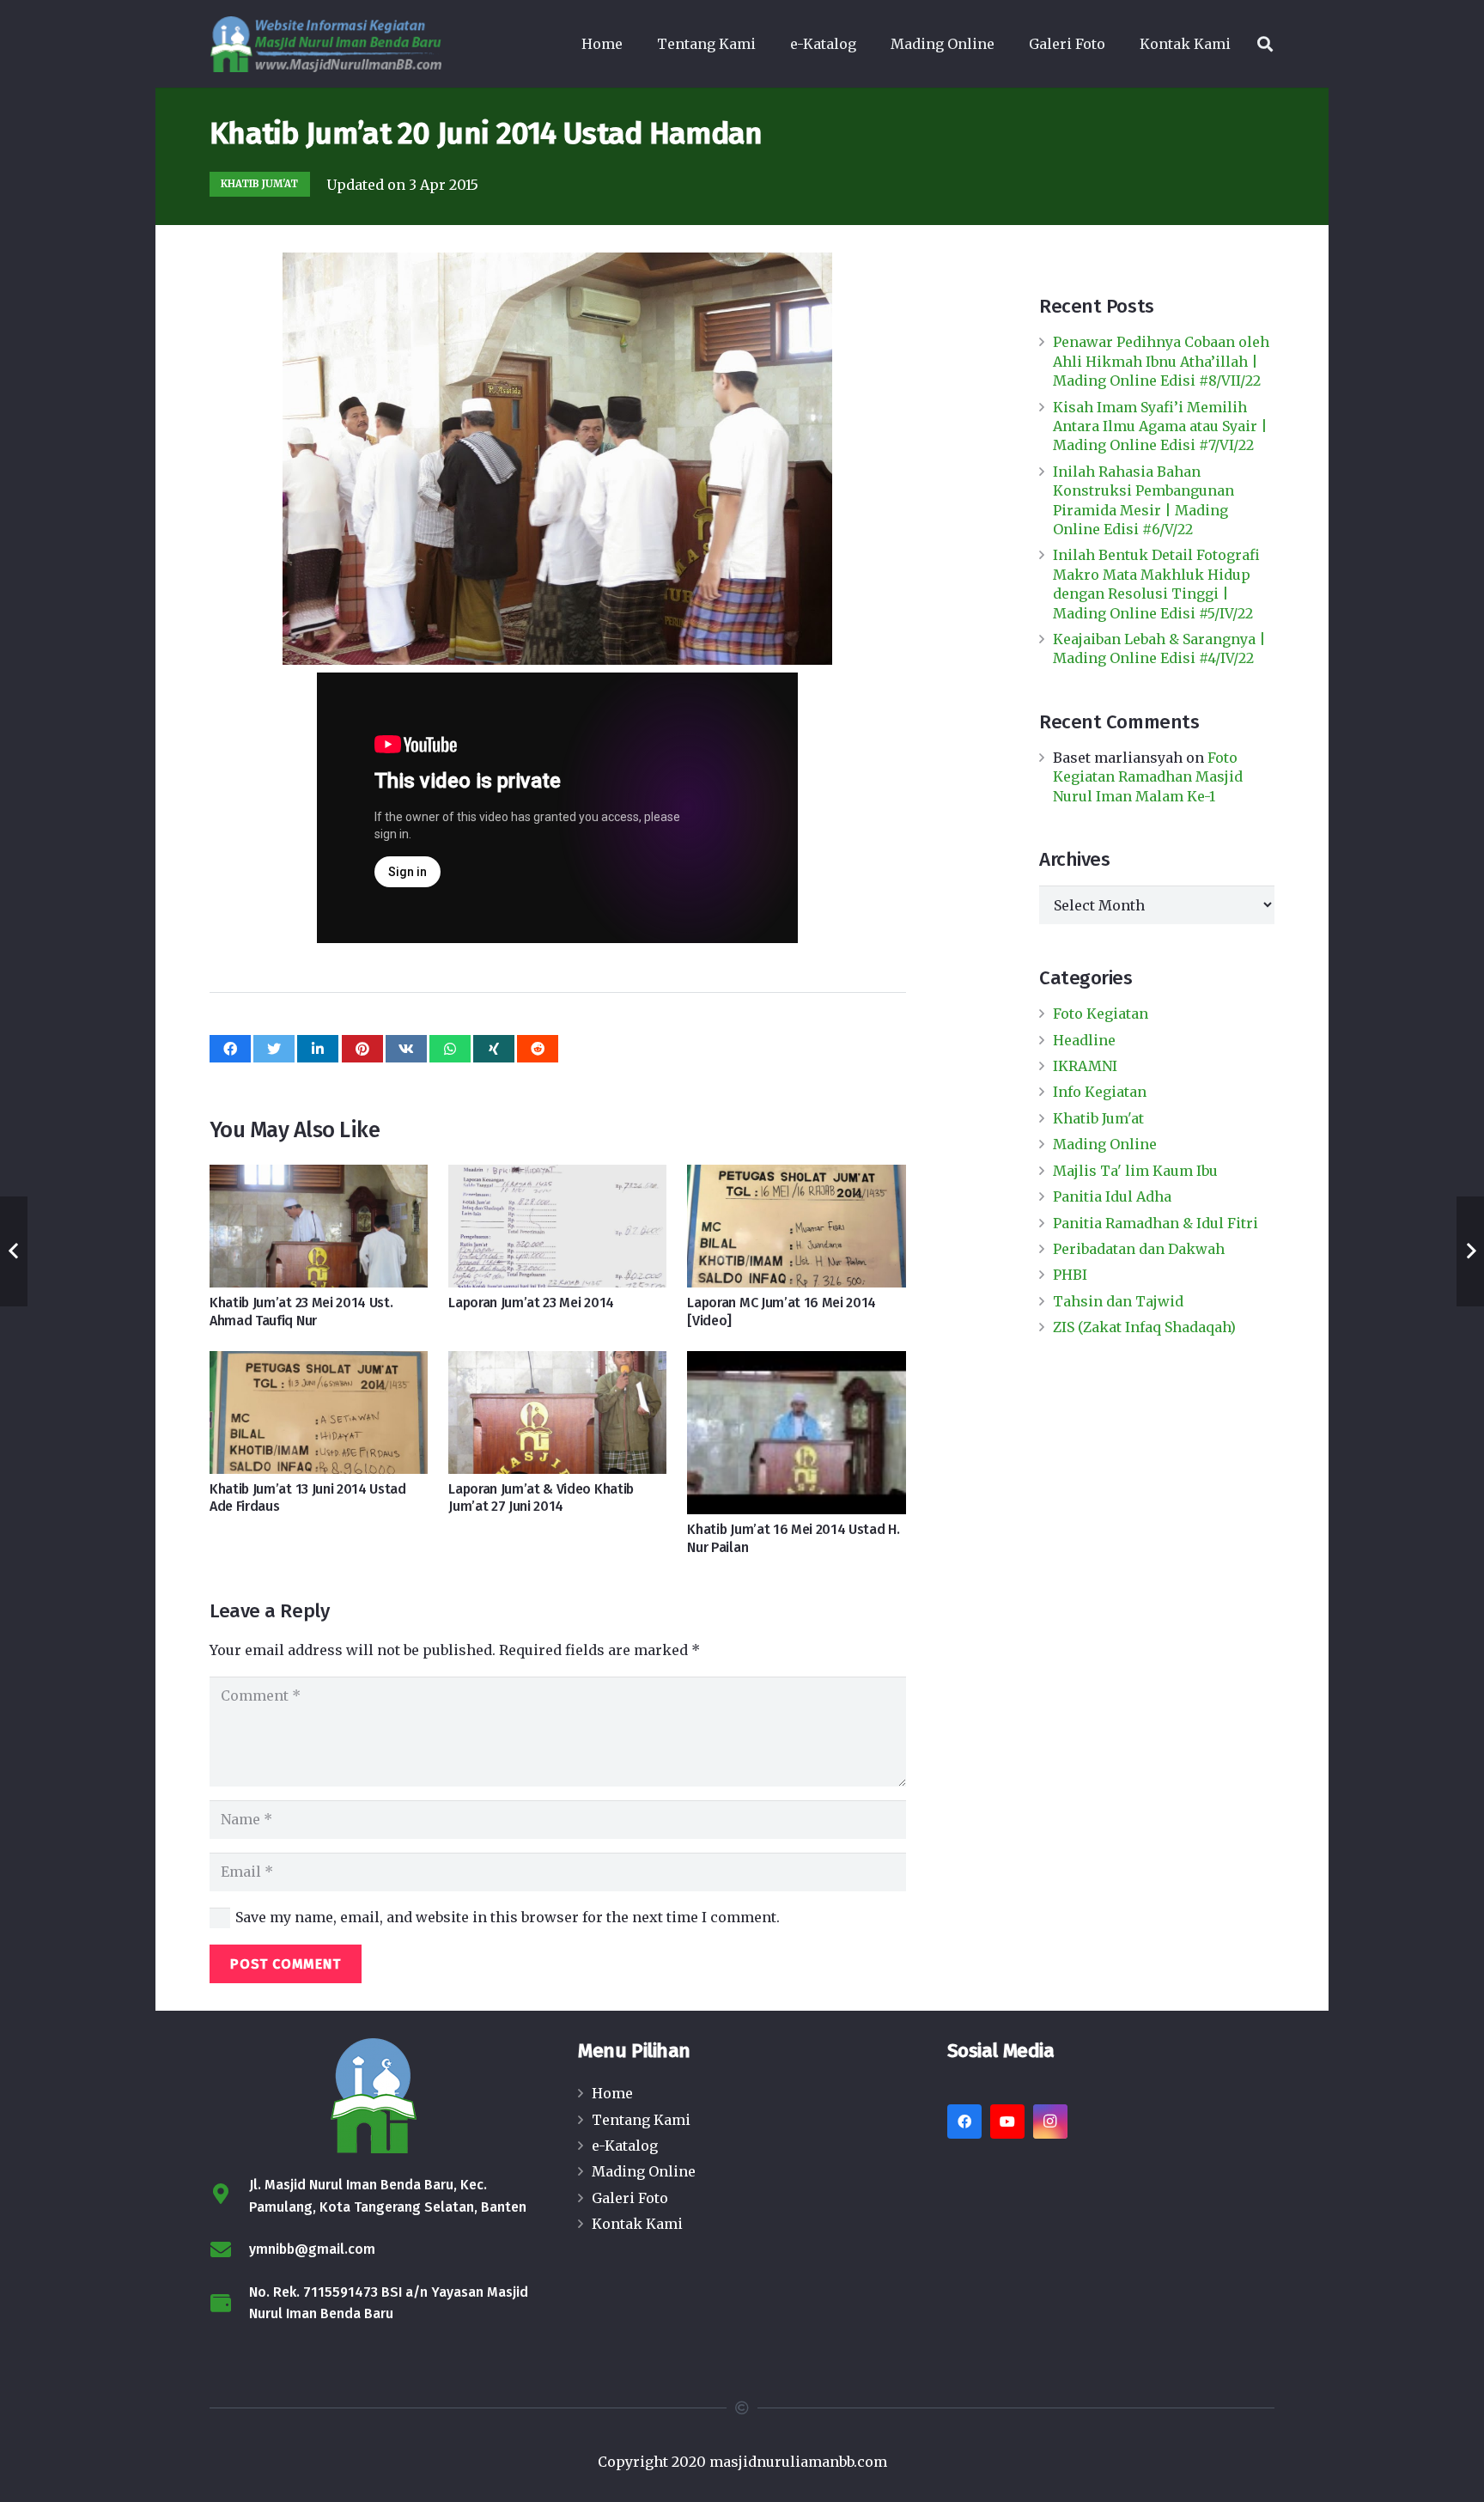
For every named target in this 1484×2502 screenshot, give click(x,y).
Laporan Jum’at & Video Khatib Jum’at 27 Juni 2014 (541, 1498)
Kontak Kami (637, 2224)
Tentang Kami (641, 2120)
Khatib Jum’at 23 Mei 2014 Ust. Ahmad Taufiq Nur (301, 1312)
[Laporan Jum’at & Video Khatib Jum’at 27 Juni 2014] (557, 1412)
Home (612, 2093)
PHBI (1070, 1275)
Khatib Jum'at (1098, 1118)
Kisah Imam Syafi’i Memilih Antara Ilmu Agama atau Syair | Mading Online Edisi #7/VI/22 (1160, 426)
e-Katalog (625, 2146)
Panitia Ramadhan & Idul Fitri (1156, 1223)
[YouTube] (1007, 2122)
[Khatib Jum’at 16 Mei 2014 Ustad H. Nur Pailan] (796, 1433)
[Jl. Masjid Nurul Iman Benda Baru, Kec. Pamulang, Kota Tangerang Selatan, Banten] (229, 2196)
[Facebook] (964, 2122)
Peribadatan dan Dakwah (1139, 1249)
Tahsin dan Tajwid (1118, 1301)
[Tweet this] (274, 1049)
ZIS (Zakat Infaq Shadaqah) (1144, 1327)
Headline (1084, 1040)
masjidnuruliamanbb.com (798, 2462)
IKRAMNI (1085, 1066)
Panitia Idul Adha (1112, 1196)
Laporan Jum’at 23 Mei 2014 (531, 1303)
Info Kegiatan (1100, 1092)
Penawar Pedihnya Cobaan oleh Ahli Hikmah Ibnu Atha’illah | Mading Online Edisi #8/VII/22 (1161, 361)
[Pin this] (362, 1049)
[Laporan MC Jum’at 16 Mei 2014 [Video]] (796, 1226)
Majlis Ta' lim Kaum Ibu (1135, 1171)
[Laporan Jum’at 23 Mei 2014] (557, 1226)
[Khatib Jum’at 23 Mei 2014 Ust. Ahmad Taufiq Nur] (319, 1226)
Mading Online (1105, 1144)
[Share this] (230, 1049)
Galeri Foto (630, 2198)
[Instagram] (1050, 2122)
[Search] (1265, 44)
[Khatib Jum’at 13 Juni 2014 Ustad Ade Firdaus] (319, 1412)
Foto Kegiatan (1101, 1014)
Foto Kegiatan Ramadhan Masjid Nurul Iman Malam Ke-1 (1148, 777)
